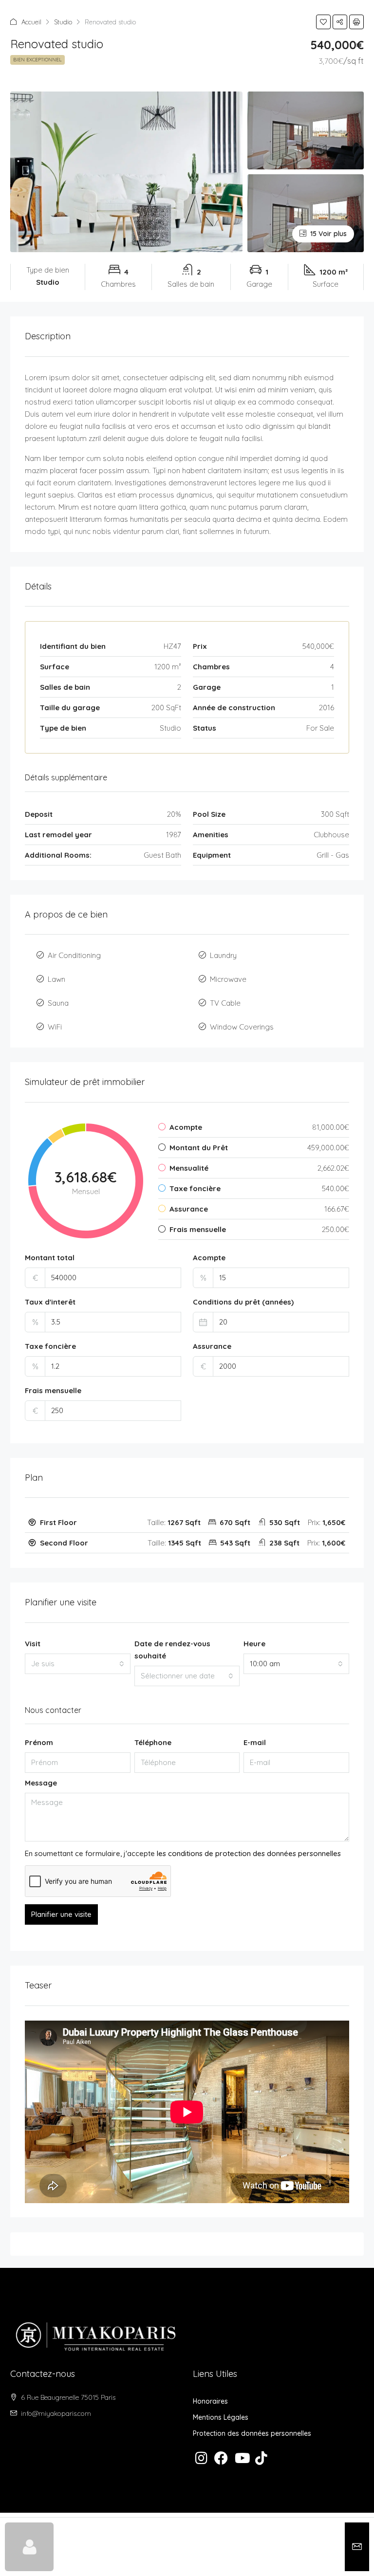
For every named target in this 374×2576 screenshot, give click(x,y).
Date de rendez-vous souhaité (172, 1650)
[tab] (187, 1523)
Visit (33, 1644)
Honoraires (210, 2401)
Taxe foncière (50, 1346)
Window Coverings (242, 1027)
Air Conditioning (74, 955)
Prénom (39, 1742)
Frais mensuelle (53, 1390)
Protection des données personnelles (252, 2433)
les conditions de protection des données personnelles (249, 1853)
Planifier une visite (61, 1914)
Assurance (212, 1346)
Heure (254, 1644)
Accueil (31, 22)
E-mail (255, 1742)
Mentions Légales (221, 2417)
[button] (323, 22)
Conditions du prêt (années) (243, 1302)
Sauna (58, 1003)
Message (41, 1783)
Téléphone (153, 1742)
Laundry (223, 955)
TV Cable (225, 1003)
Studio (63, 22)
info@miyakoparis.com (56, 2413)
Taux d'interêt (50, 1302)
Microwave (228, 979)
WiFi (55, 1027)
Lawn (56, 979)
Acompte (209, 1258)
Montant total (50, 1258)
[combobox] (78, 1664)
